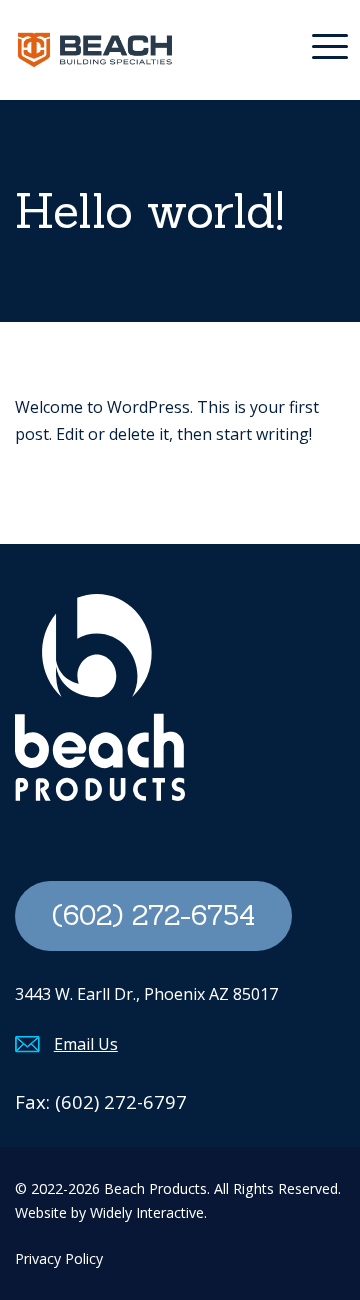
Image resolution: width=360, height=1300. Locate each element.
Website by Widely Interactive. (111, 1212)
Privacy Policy (59, 1258)
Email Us (86, 1044)
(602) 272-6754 (153, 915)
